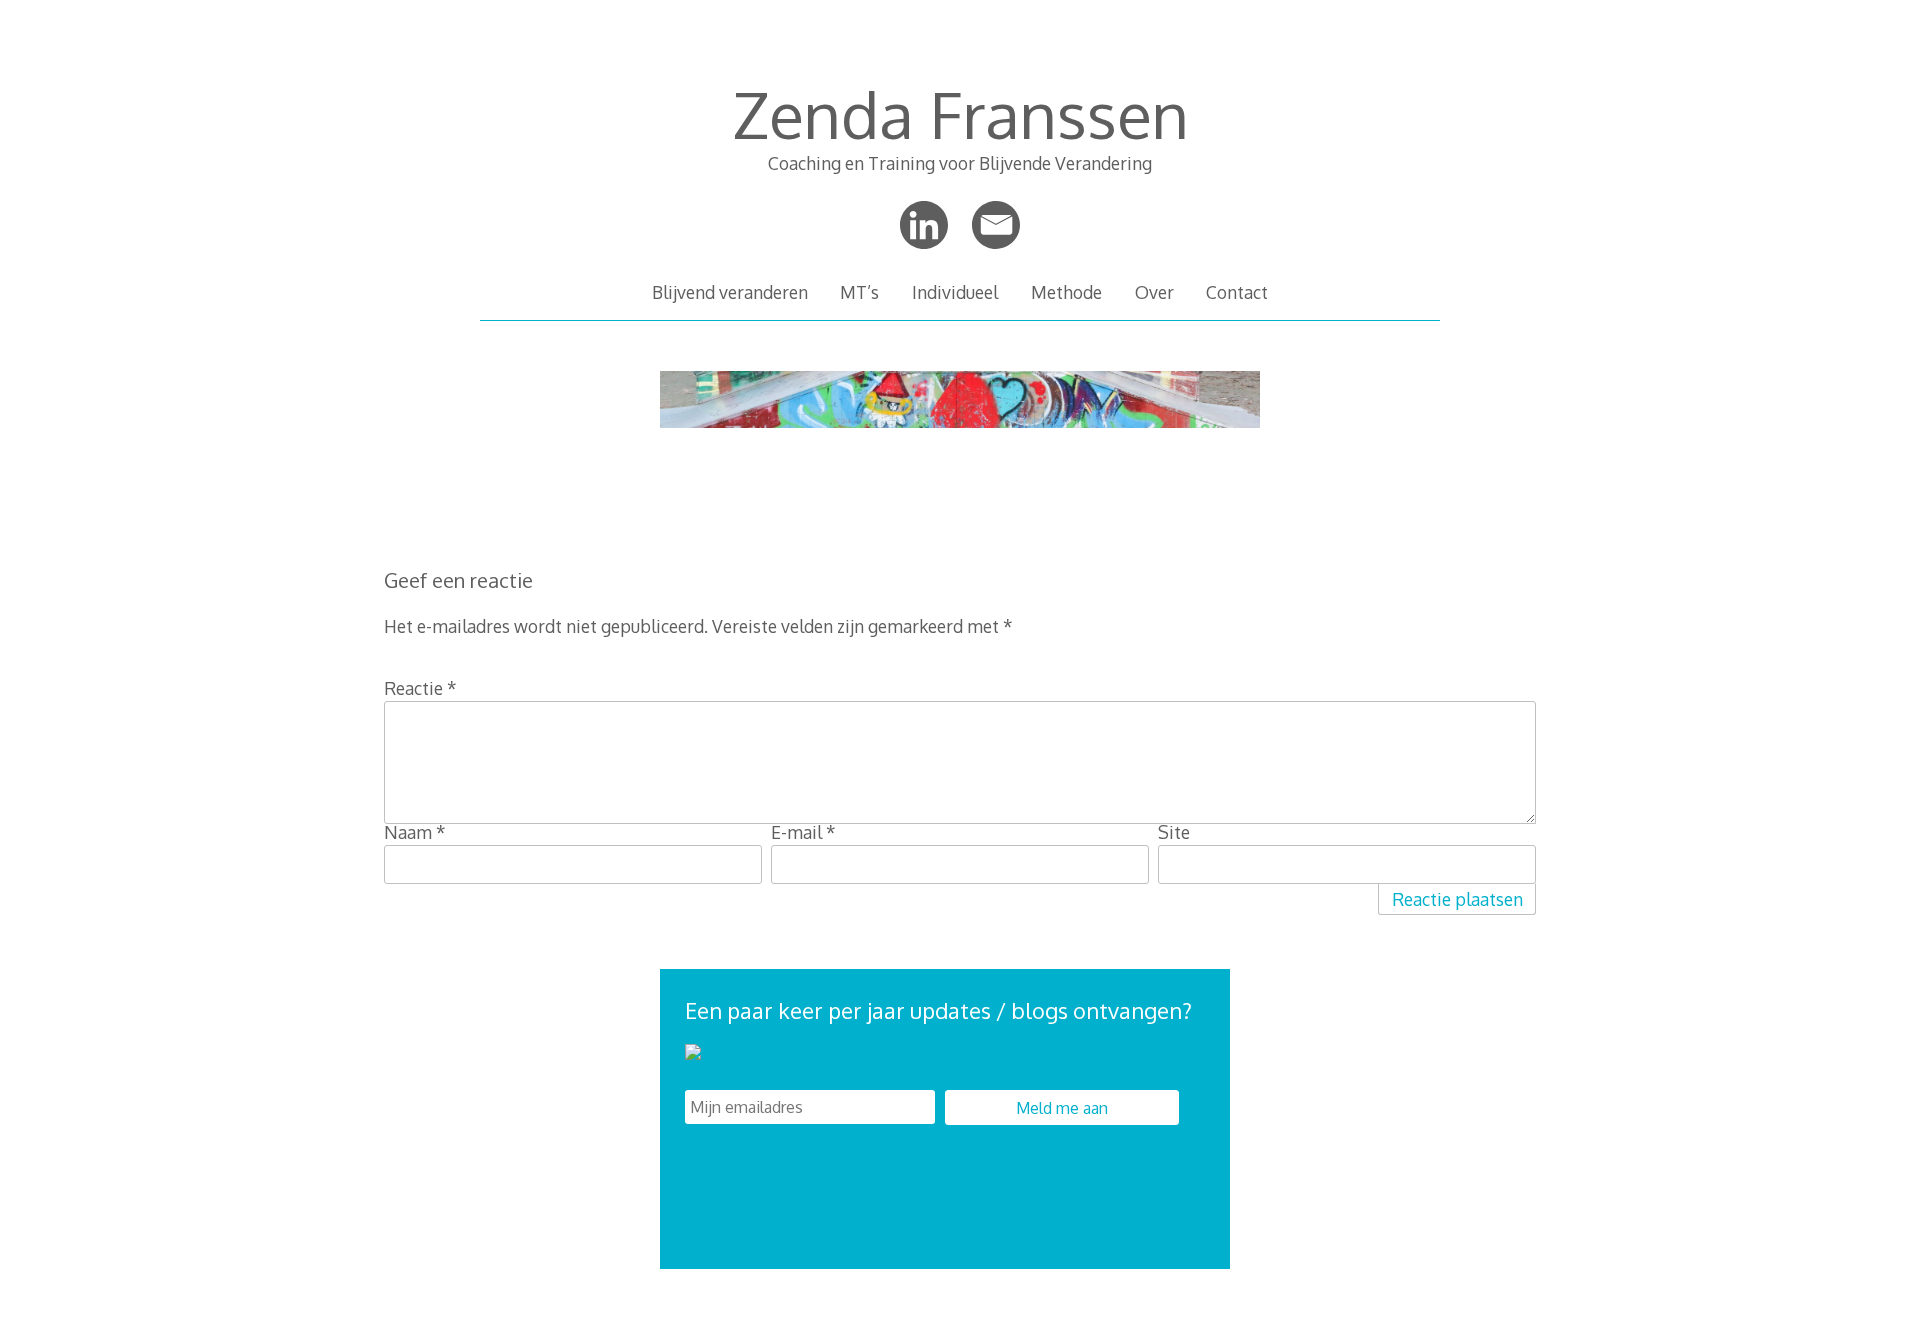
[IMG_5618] (960, 436)
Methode (1066, 292)
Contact (1237, 292)
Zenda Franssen (960, 113)
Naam (415, 832)
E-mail (803, 832)
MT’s (859, 292)
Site (1174, 832)
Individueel (955, 292)
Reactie (420, 688)
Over (1154, 292)
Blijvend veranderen (730, 292)
